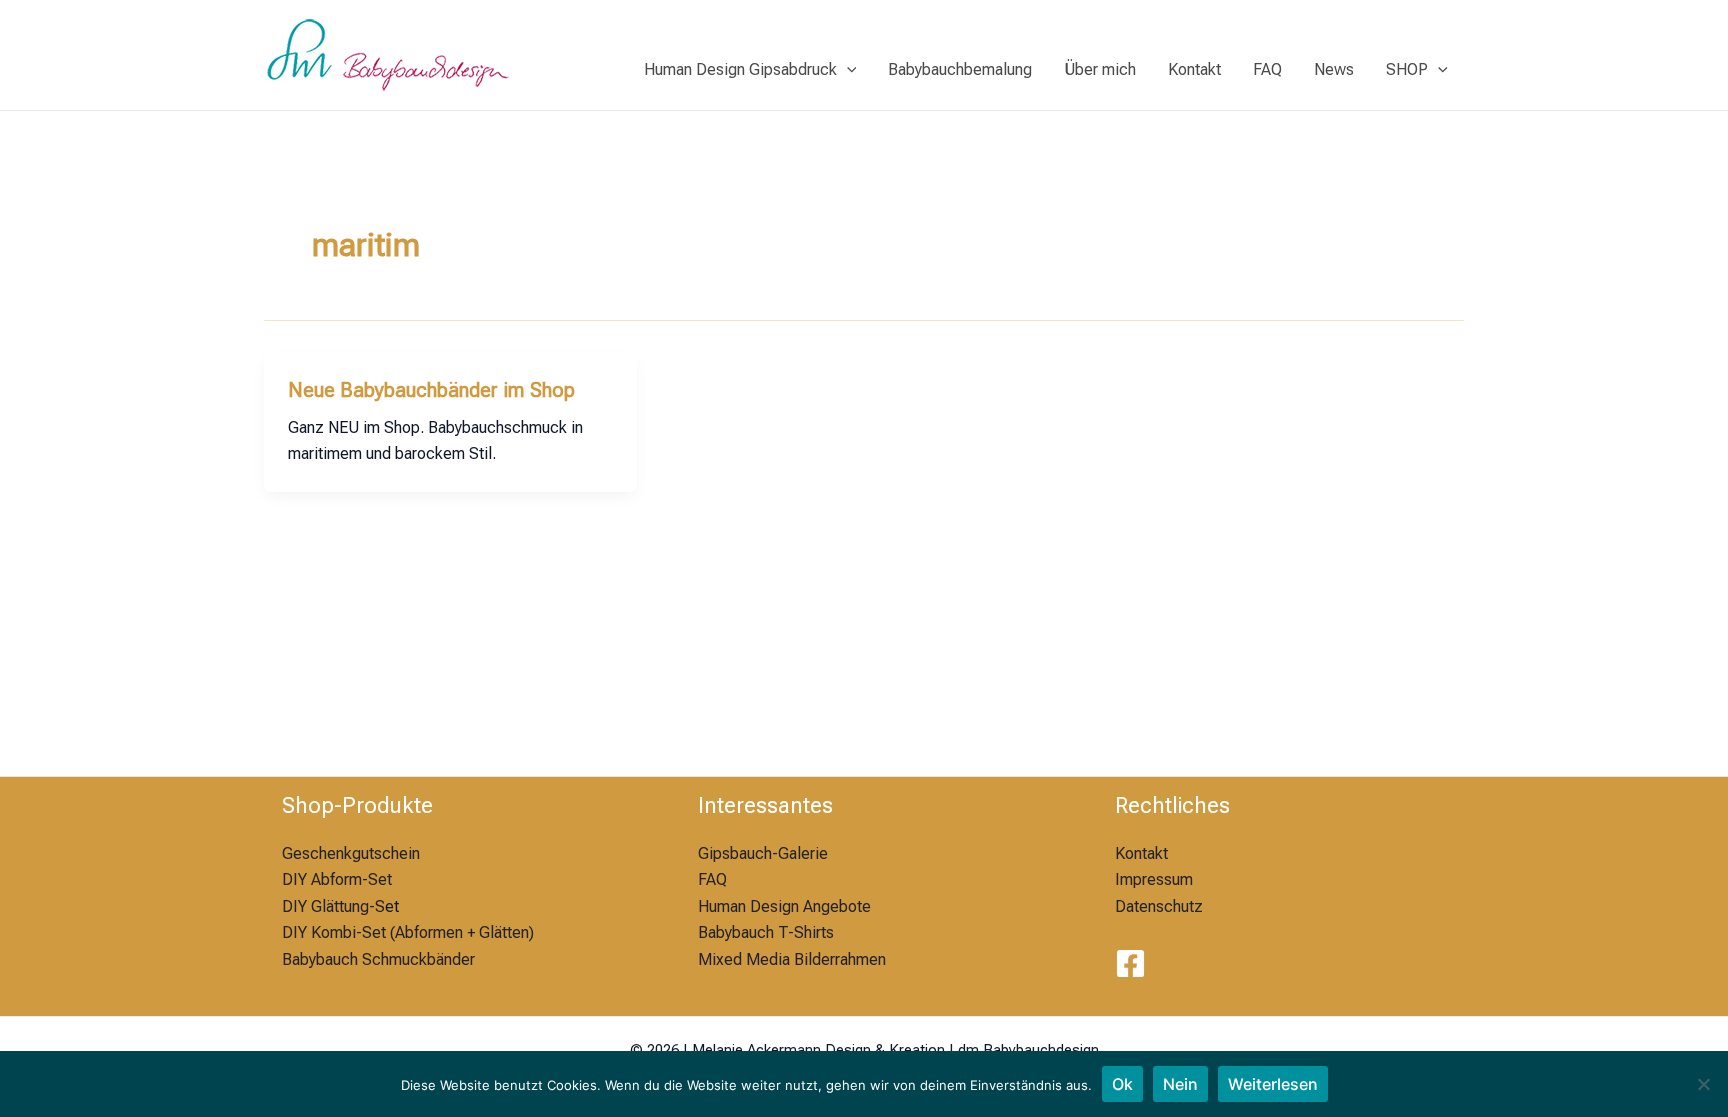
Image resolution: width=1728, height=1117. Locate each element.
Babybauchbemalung (960, 69)
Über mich (1100, 69)
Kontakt (1194, 69)
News (1334, 69)
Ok (1122, 1084)
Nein (1180, 1084)
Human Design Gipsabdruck (740, 69)
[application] (847, 70)
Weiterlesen (1273, 1084)
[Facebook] (1130, 963)
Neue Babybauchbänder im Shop (431, 390)
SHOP (1407, 69)
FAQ (1267, 69)
